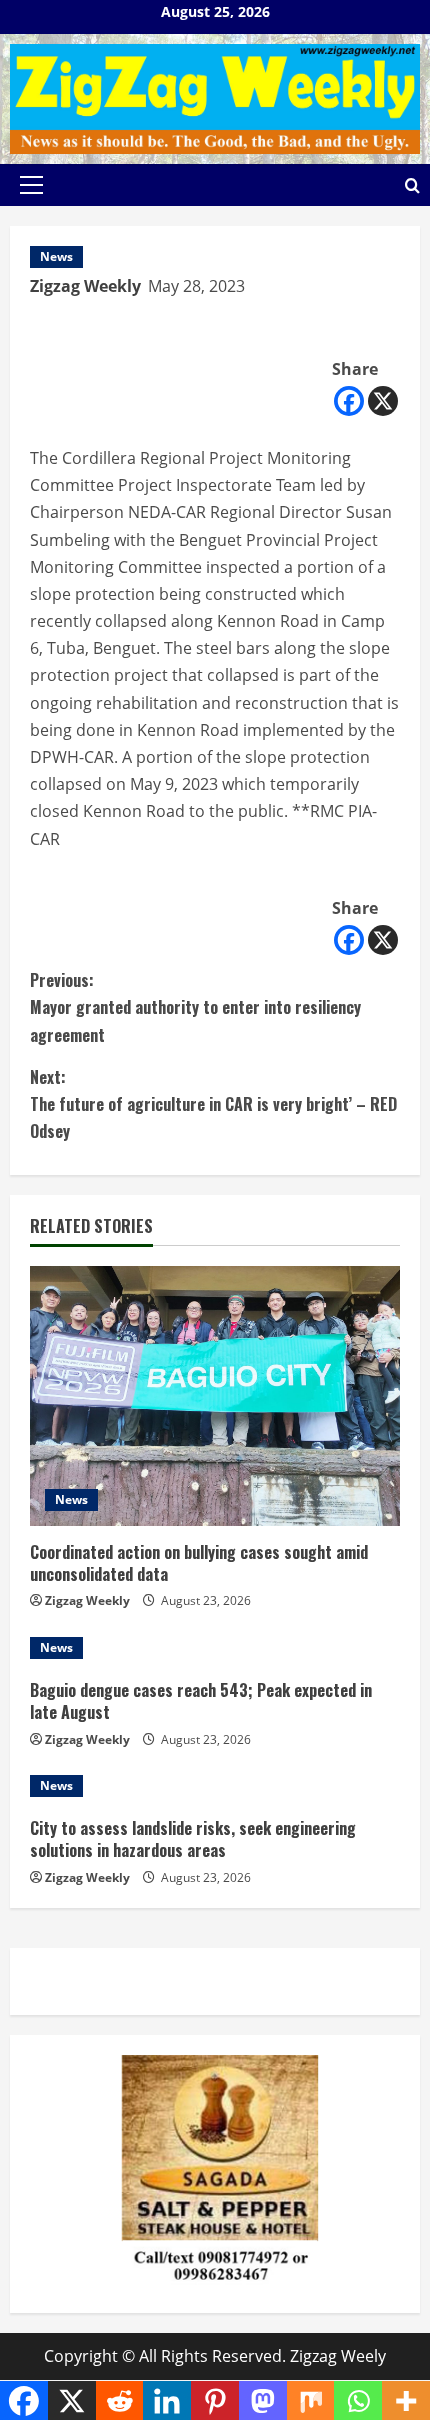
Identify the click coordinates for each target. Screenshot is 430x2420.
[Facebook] (349, 401)
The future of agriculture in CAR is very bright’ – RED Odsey (213, 1104)
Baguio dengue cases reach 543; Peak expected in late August (201, 1701)
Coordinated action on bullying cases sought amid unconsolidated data (199, 1563)
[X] (383, 401)
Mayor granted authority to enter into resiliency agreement (195, 1007)
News (56, 256)
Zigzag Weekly (85, 286)
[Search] (412, 185)
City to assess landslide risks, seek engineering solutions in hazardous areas (193, 1839)
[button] (31, 185)
